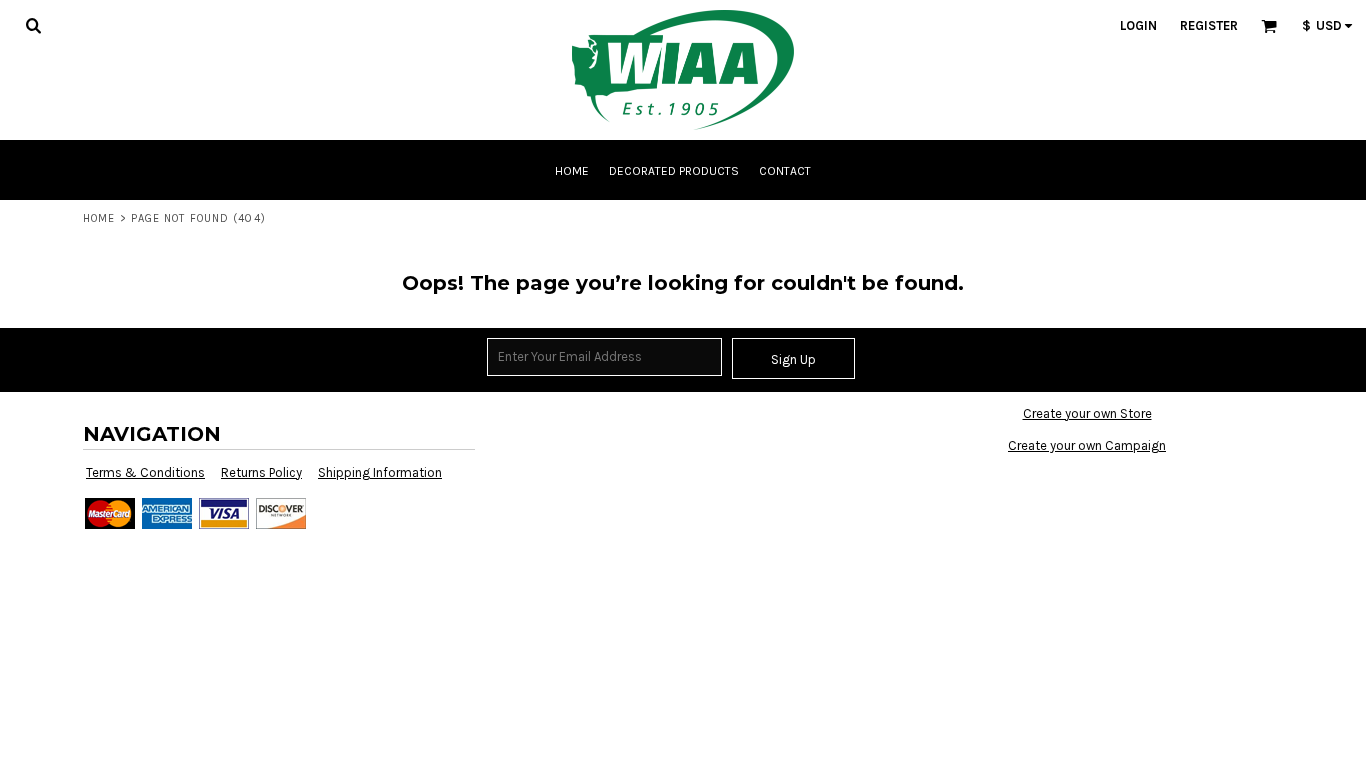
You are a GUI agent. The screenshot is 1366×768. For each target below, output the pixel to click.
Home (99, 218)
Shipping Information (380, 472)
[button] (33, 25)
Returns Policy (261, 472)
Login (1138, 25)
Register (1209, 25)
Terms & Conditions (145, 472)
